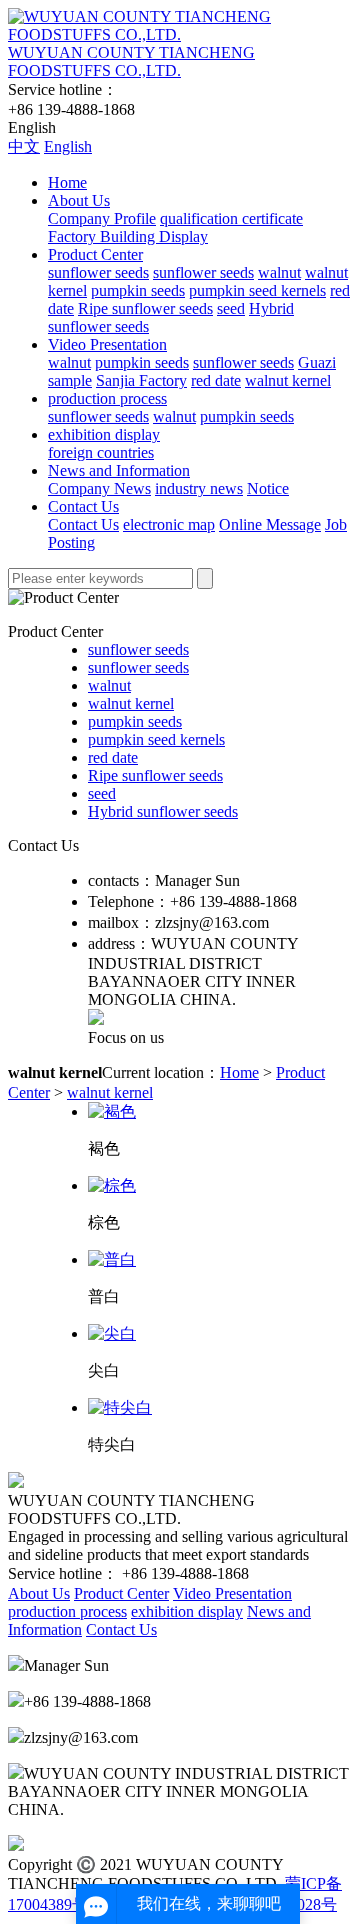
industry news (199, 488)
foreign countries (101, 452)
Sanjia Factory (141, 380)
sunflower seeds (98, 272)
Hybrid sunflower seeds (163, 811)
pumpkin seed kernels (257, 290)
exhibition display (104, 434)
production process (107, 398)
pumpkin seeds (138, 290)
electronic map (169, 524)
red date (216, 380)
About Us (79, 200)
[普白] (112, 1259)
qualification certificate (231, 218)
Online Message (270, 524)
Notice (268, 488)
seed (231, 308)
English (68, 146)
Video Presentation (107, 344)
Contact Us (83, 506)
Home (67, 182)
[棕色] (112, 1185)
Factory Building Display (128, 236)
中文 (24, 146)
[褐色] (112, 1111)
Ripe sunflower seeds (145, 308)
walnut (279, 272)
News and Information (119, 470)
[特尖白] (120, 1407)
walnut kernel (288, 380)
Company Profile (102, 218)
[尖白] (112, 1333)
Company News (99, 488)
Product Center (95, 254)
